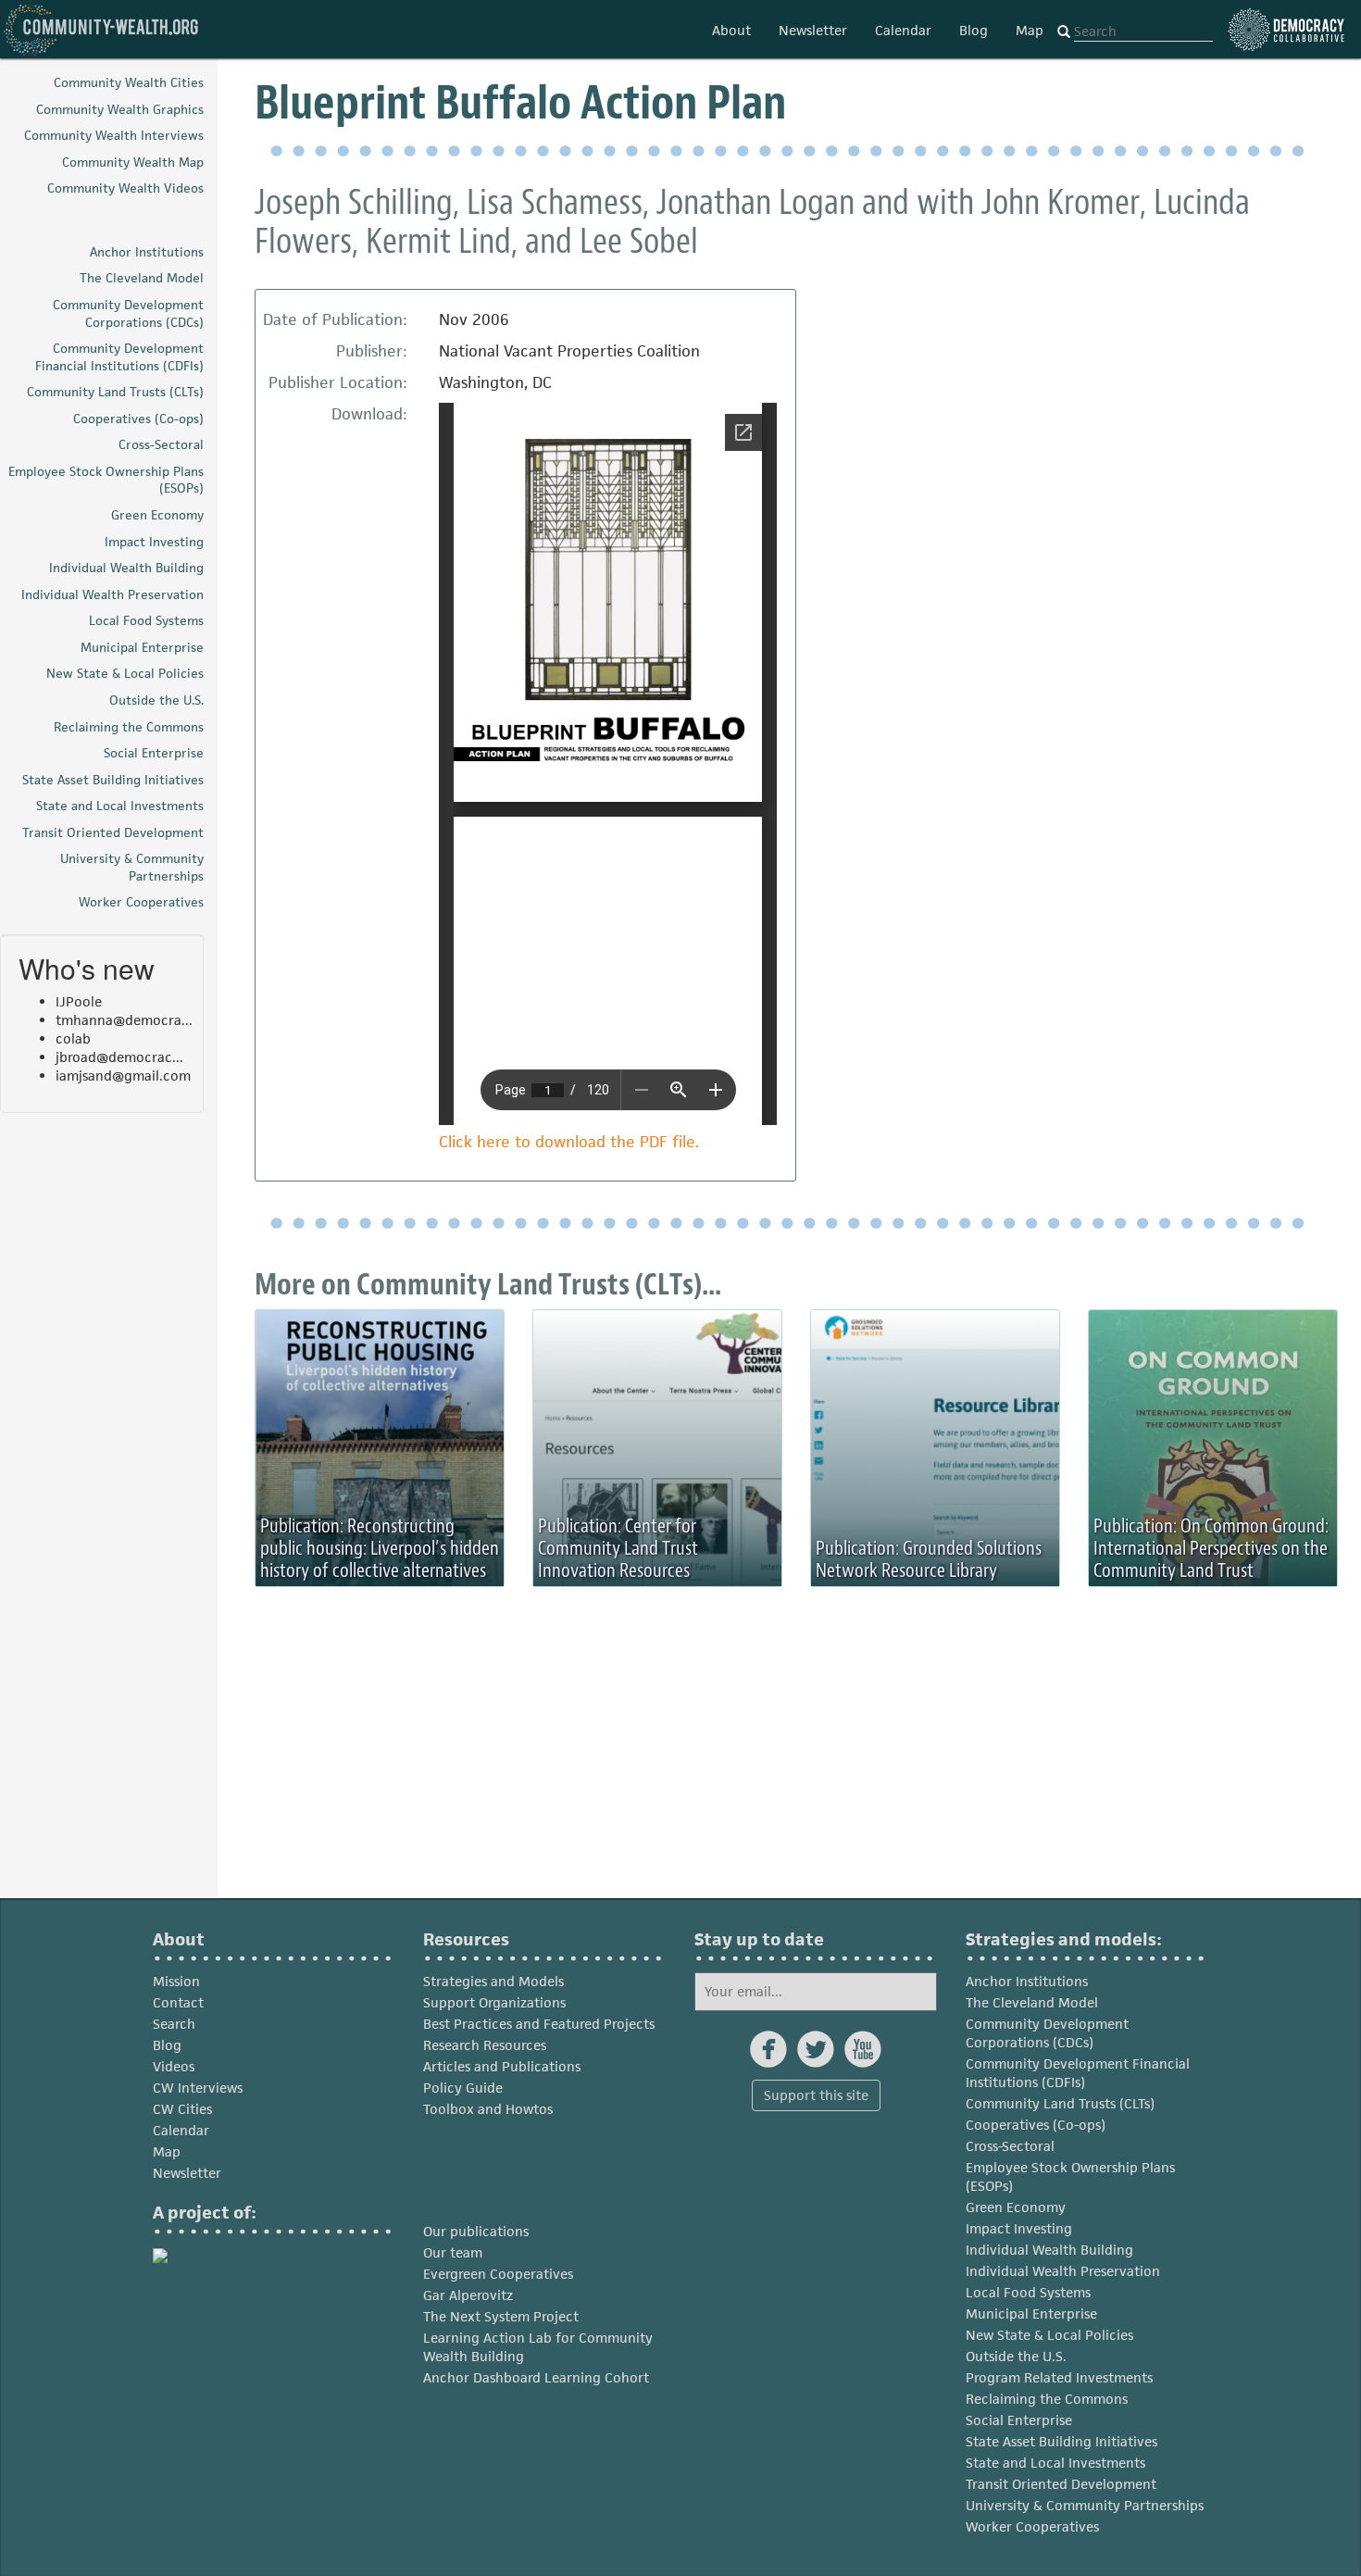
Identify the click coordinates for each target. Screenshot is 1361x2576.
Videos (174, 2066)
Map (1030, 30)
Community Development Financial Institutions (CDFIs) (1078, 2073)
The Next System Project (501, 2316)
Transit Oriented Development (1061, 2484)
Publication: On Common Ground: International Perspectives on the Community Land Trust (1211, 1548)
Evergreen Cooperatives (498, 2274)
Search (174, 2024)
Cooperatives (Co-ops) (1036, 2125)
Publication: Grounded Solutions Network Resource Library (929, 1559)
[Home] (102, 29)
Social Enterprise (1019, 2420)
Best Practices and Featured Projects (539, 2024)
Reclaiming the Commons (1047, 2399)
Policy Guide (463, 2088)
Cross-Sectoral (1010, 2146)
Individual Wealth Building (1049, 2250)
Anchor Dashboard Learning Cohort (536, 2377)
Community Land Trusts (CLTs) (1060, 2103)
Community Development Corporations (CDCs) (1047, 2033)
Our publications (476, 2231)
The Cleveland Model (1032, 2002)
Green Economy (1016, 2207)
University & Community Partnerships (1085, 2505)
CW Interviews (198, 2088)
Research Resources (485, 2045)
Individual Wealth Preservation (1063, 2271)
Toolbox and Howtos (488, 2109)
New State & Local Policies (1049, 2335)
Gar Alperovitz (468, 2295)
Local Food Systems (1028, 2292)
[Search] (1064, 32)
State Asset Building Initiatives (1061, 2441)
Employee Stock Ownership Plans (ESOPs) (1070, 2176)
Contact (178, 2002)
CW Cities (182, 2109)
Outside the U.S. (1016, 2356)
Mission (176, 1981)
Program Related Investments (1059, 2377)
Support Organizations (494, 2002)
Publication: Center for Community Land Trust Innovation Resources (618, 1548)
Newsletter (813, 30)
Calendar (903, 30)
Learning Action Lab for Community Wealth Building (538, 2347)
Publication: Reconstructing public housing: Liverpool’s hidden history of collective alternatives (380, 1548)
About (731, 30)
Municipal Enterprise (1031, 2313)
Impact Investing (1019, 2228)
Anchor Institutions (1027, 1981)
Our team (453, 2252)
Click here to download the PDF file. (569, 1142)
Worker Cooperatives (1032, 2526)
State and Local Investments (1055, 2463)
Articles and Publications (502, 2066)
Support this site (816, 2095)
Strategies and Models (493, 1981)
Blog (974, 30)
